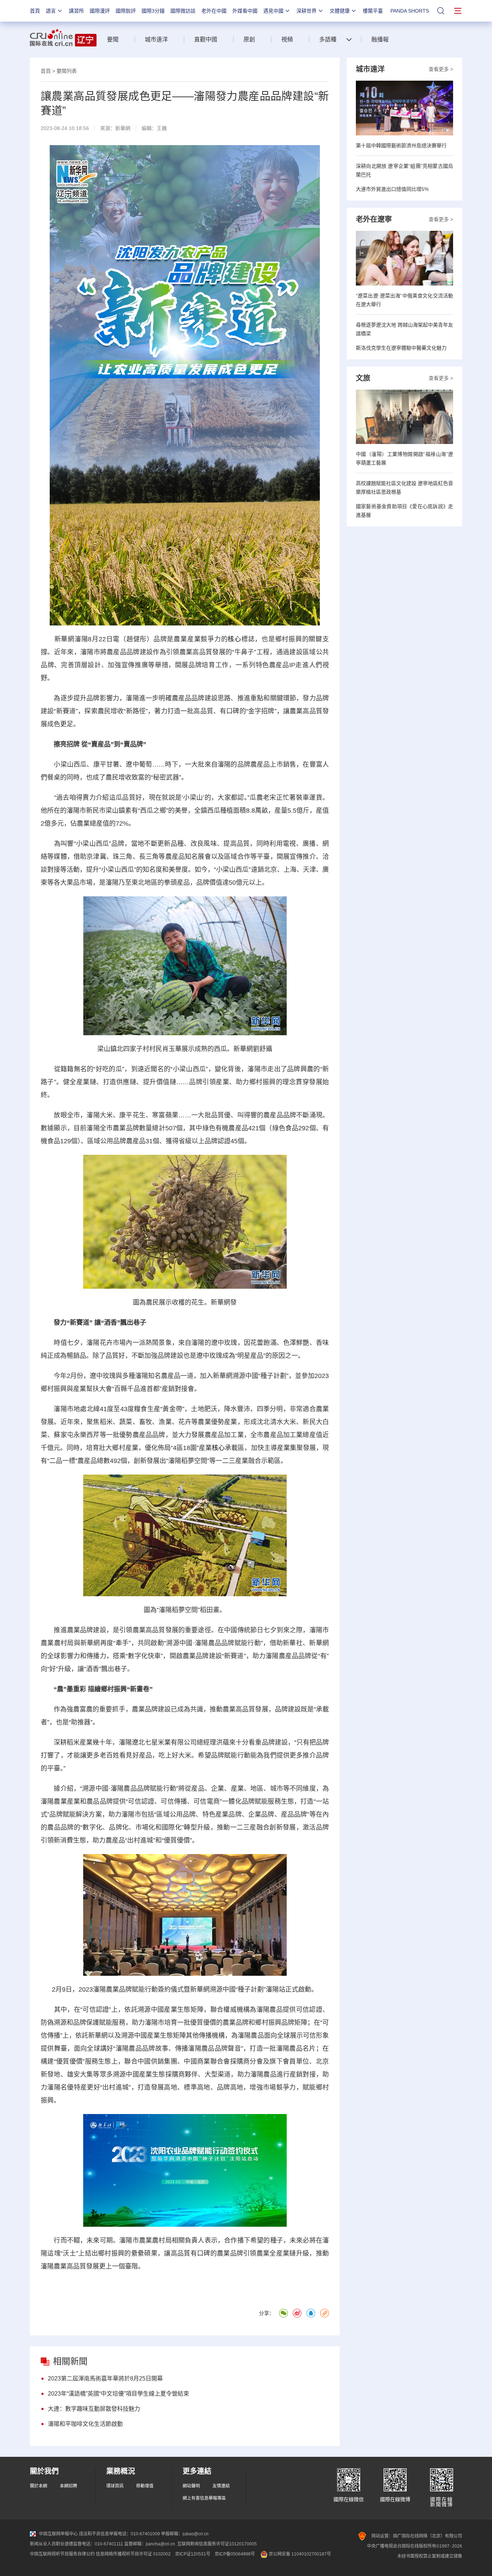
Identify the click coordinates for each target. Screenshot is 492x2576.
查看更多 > (441, 69)
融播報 (380, 39)
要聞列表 (67, 71)
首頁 (35, 11)
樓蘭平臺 (373, 11)
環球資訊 (115, 2486)
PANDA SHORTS (410, 11)
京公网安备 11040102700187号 (299, 2554)
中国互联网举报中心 (58, 2534)
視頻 (287, 39)
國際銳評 (126, 11)
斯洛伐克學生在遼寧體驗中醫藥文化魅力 (401, 348)
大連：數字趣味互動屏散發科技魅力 (94, 2409)
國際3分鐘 (153, 11)
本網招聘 (68, 2486)
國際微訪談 (183, 11)
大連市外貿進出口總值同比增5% (392, 189)
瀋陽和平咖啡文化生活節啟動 (85, 2424)
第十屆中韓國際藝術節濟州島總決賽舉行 (401, 145)
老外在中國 (214, 11)
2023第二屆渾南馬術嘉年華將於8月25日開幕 (105, 2378)
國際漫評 (100, 11)
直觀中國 (206, 39)
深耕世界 (307, 11)
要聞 (113, 39)
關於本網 (39, 2486)
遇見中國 (273, 11)
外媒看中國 (245, 11)
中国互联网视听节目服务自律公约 (62, 2554)
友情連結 (221, 2486)
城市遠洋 (156, 39)
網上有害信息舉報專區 (204, 2498)
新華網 (123, 128)
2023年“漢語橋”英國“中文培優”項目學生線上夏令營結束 (118, 2394)
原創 (249, 39)
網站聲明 (191, 2486)
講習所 (76, 11)
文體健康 (340, 11)
